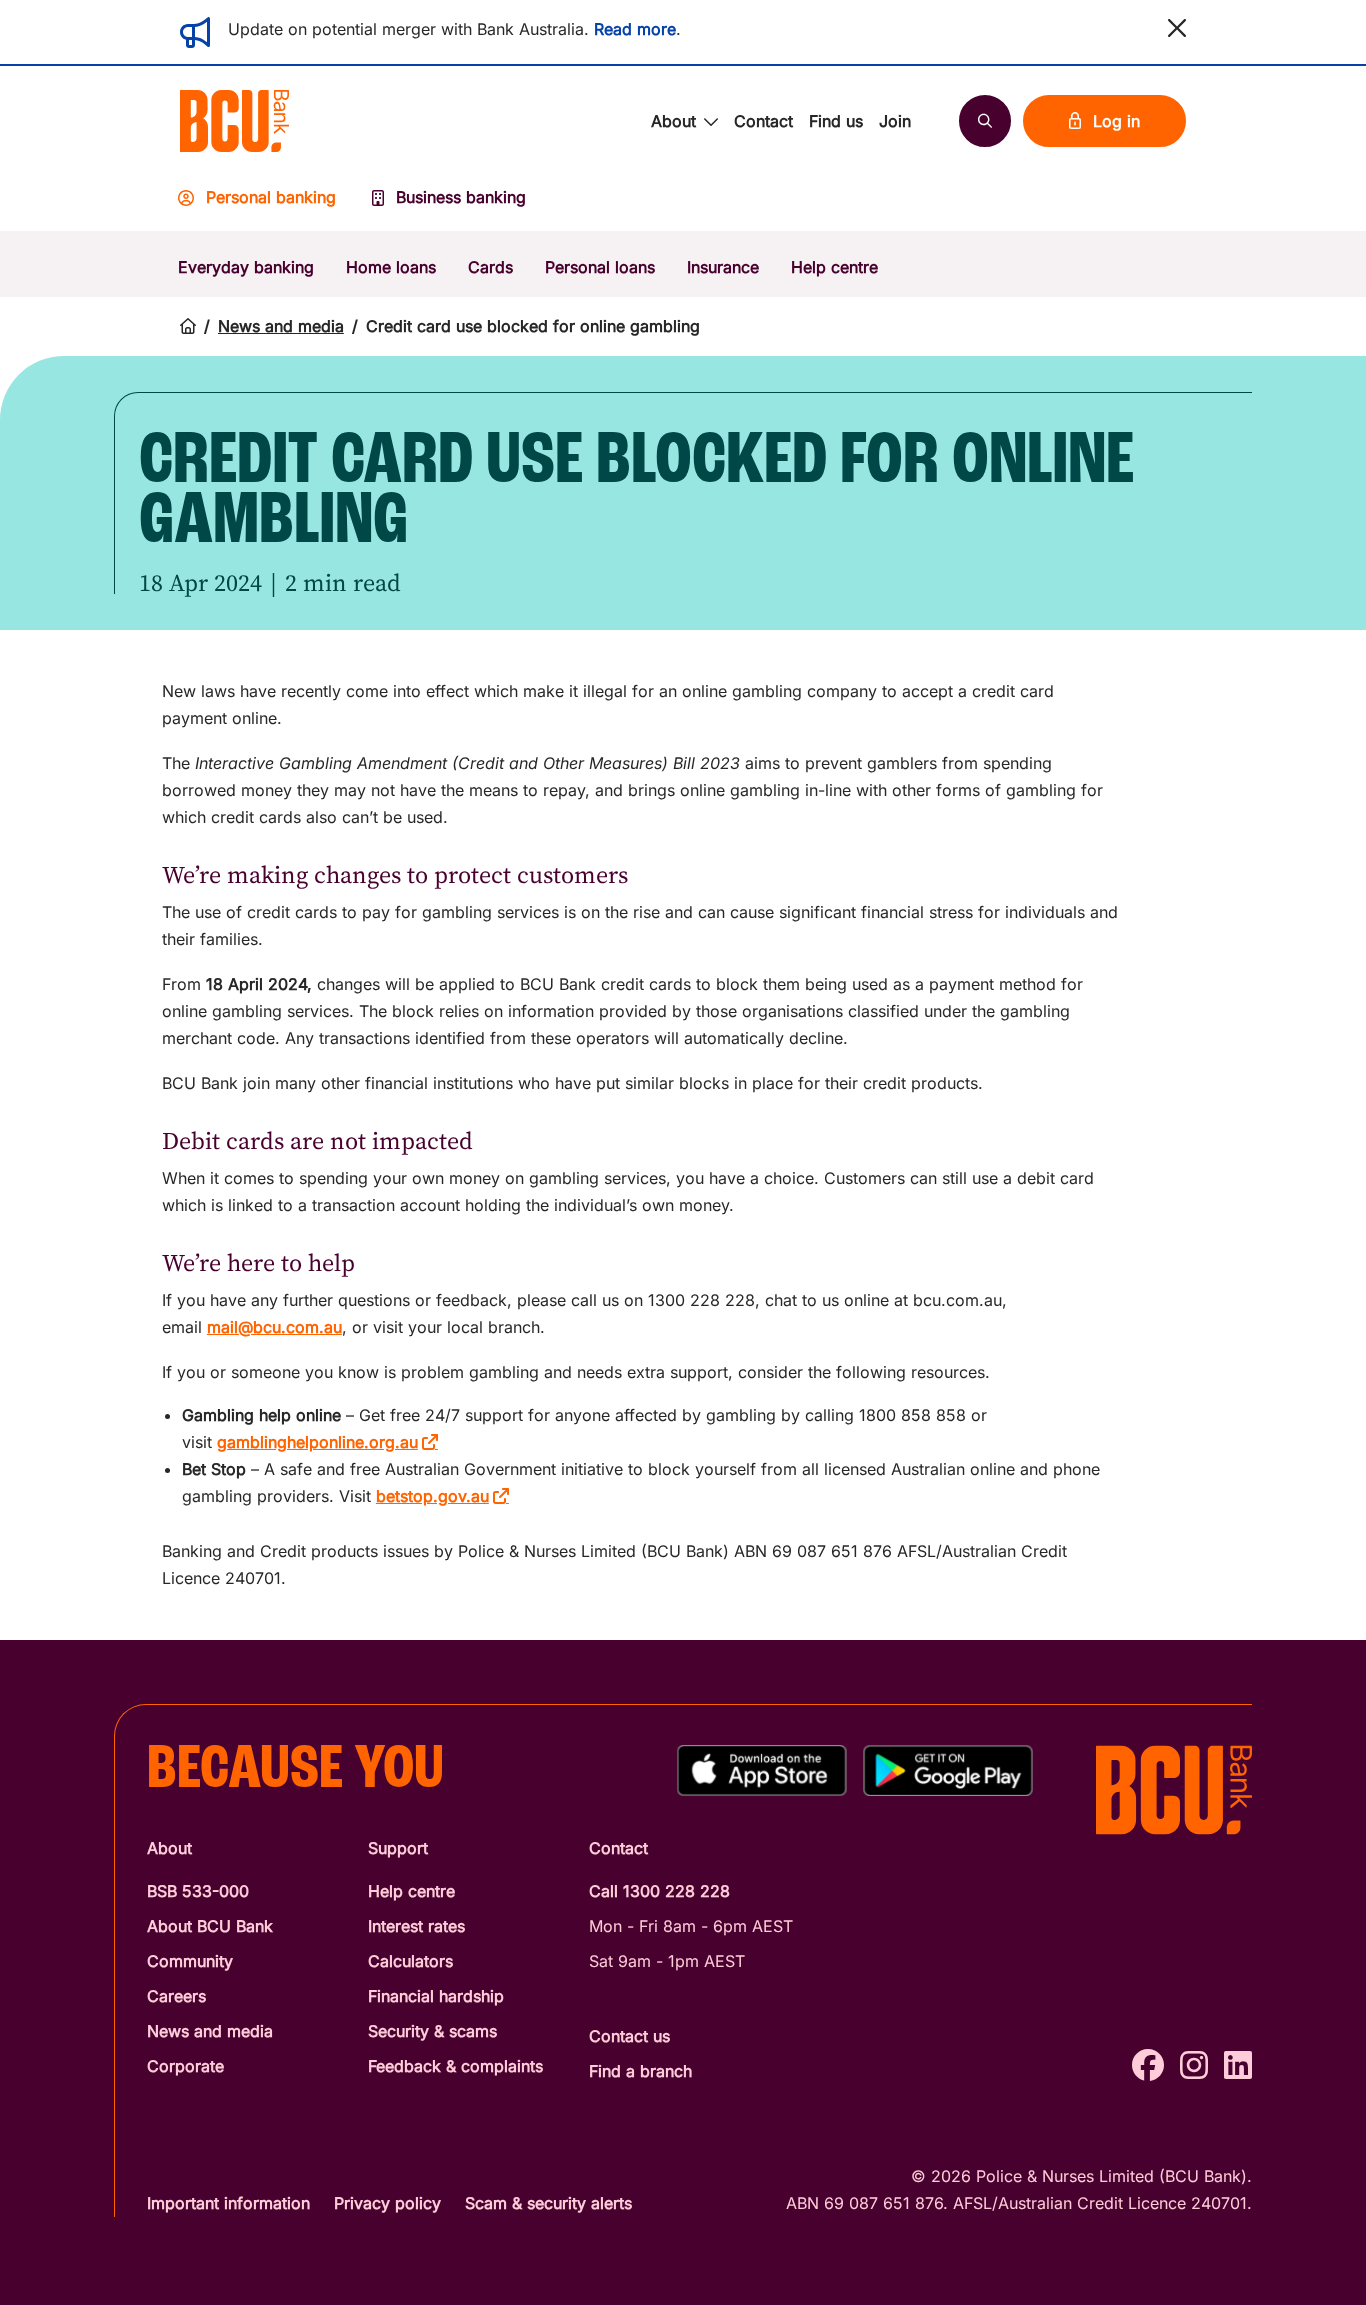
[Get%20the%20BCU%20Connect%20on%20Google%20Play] (948, 1770)
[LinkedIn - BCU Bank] (1238, 2065)
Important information (228, 2203)
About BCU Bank (210, 1926)
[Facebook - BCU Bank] (1148, 2065)
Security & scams (432, 2031)
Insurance (723, 267)
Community (190, 1961)
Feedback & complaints (455, 2066)
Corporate (185, 2066)
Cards (490, 267)
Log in (1116, 121)
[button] (1177, 28)
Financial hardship (436, 1996)
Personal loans (600, 267)
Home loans (391, 267)
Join (895, 121)
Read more (635, 29)
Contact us (629, 2036)
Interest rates (416, 1926)
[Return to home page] (188, 326)
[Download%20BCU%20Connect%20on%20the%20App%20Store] (762, 1770)
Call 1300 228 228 (659, 1891)
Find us (836, 121)
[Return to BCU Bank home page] (235, 121)
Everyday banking (246, 267)
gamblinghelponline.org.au (317, 1442)
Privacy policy (387, 2203)
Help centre (834, 267)
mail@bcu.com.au (274, 1327)
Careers (176, 1996)
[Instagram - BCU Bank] (1194, 2065)
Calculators (410, 1961)
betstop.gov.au (432, 1496)
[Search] (985, 121)
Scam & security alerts (548, 2203)
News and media (281, 326)
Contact (763, 121)
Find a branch (640, 2071)
